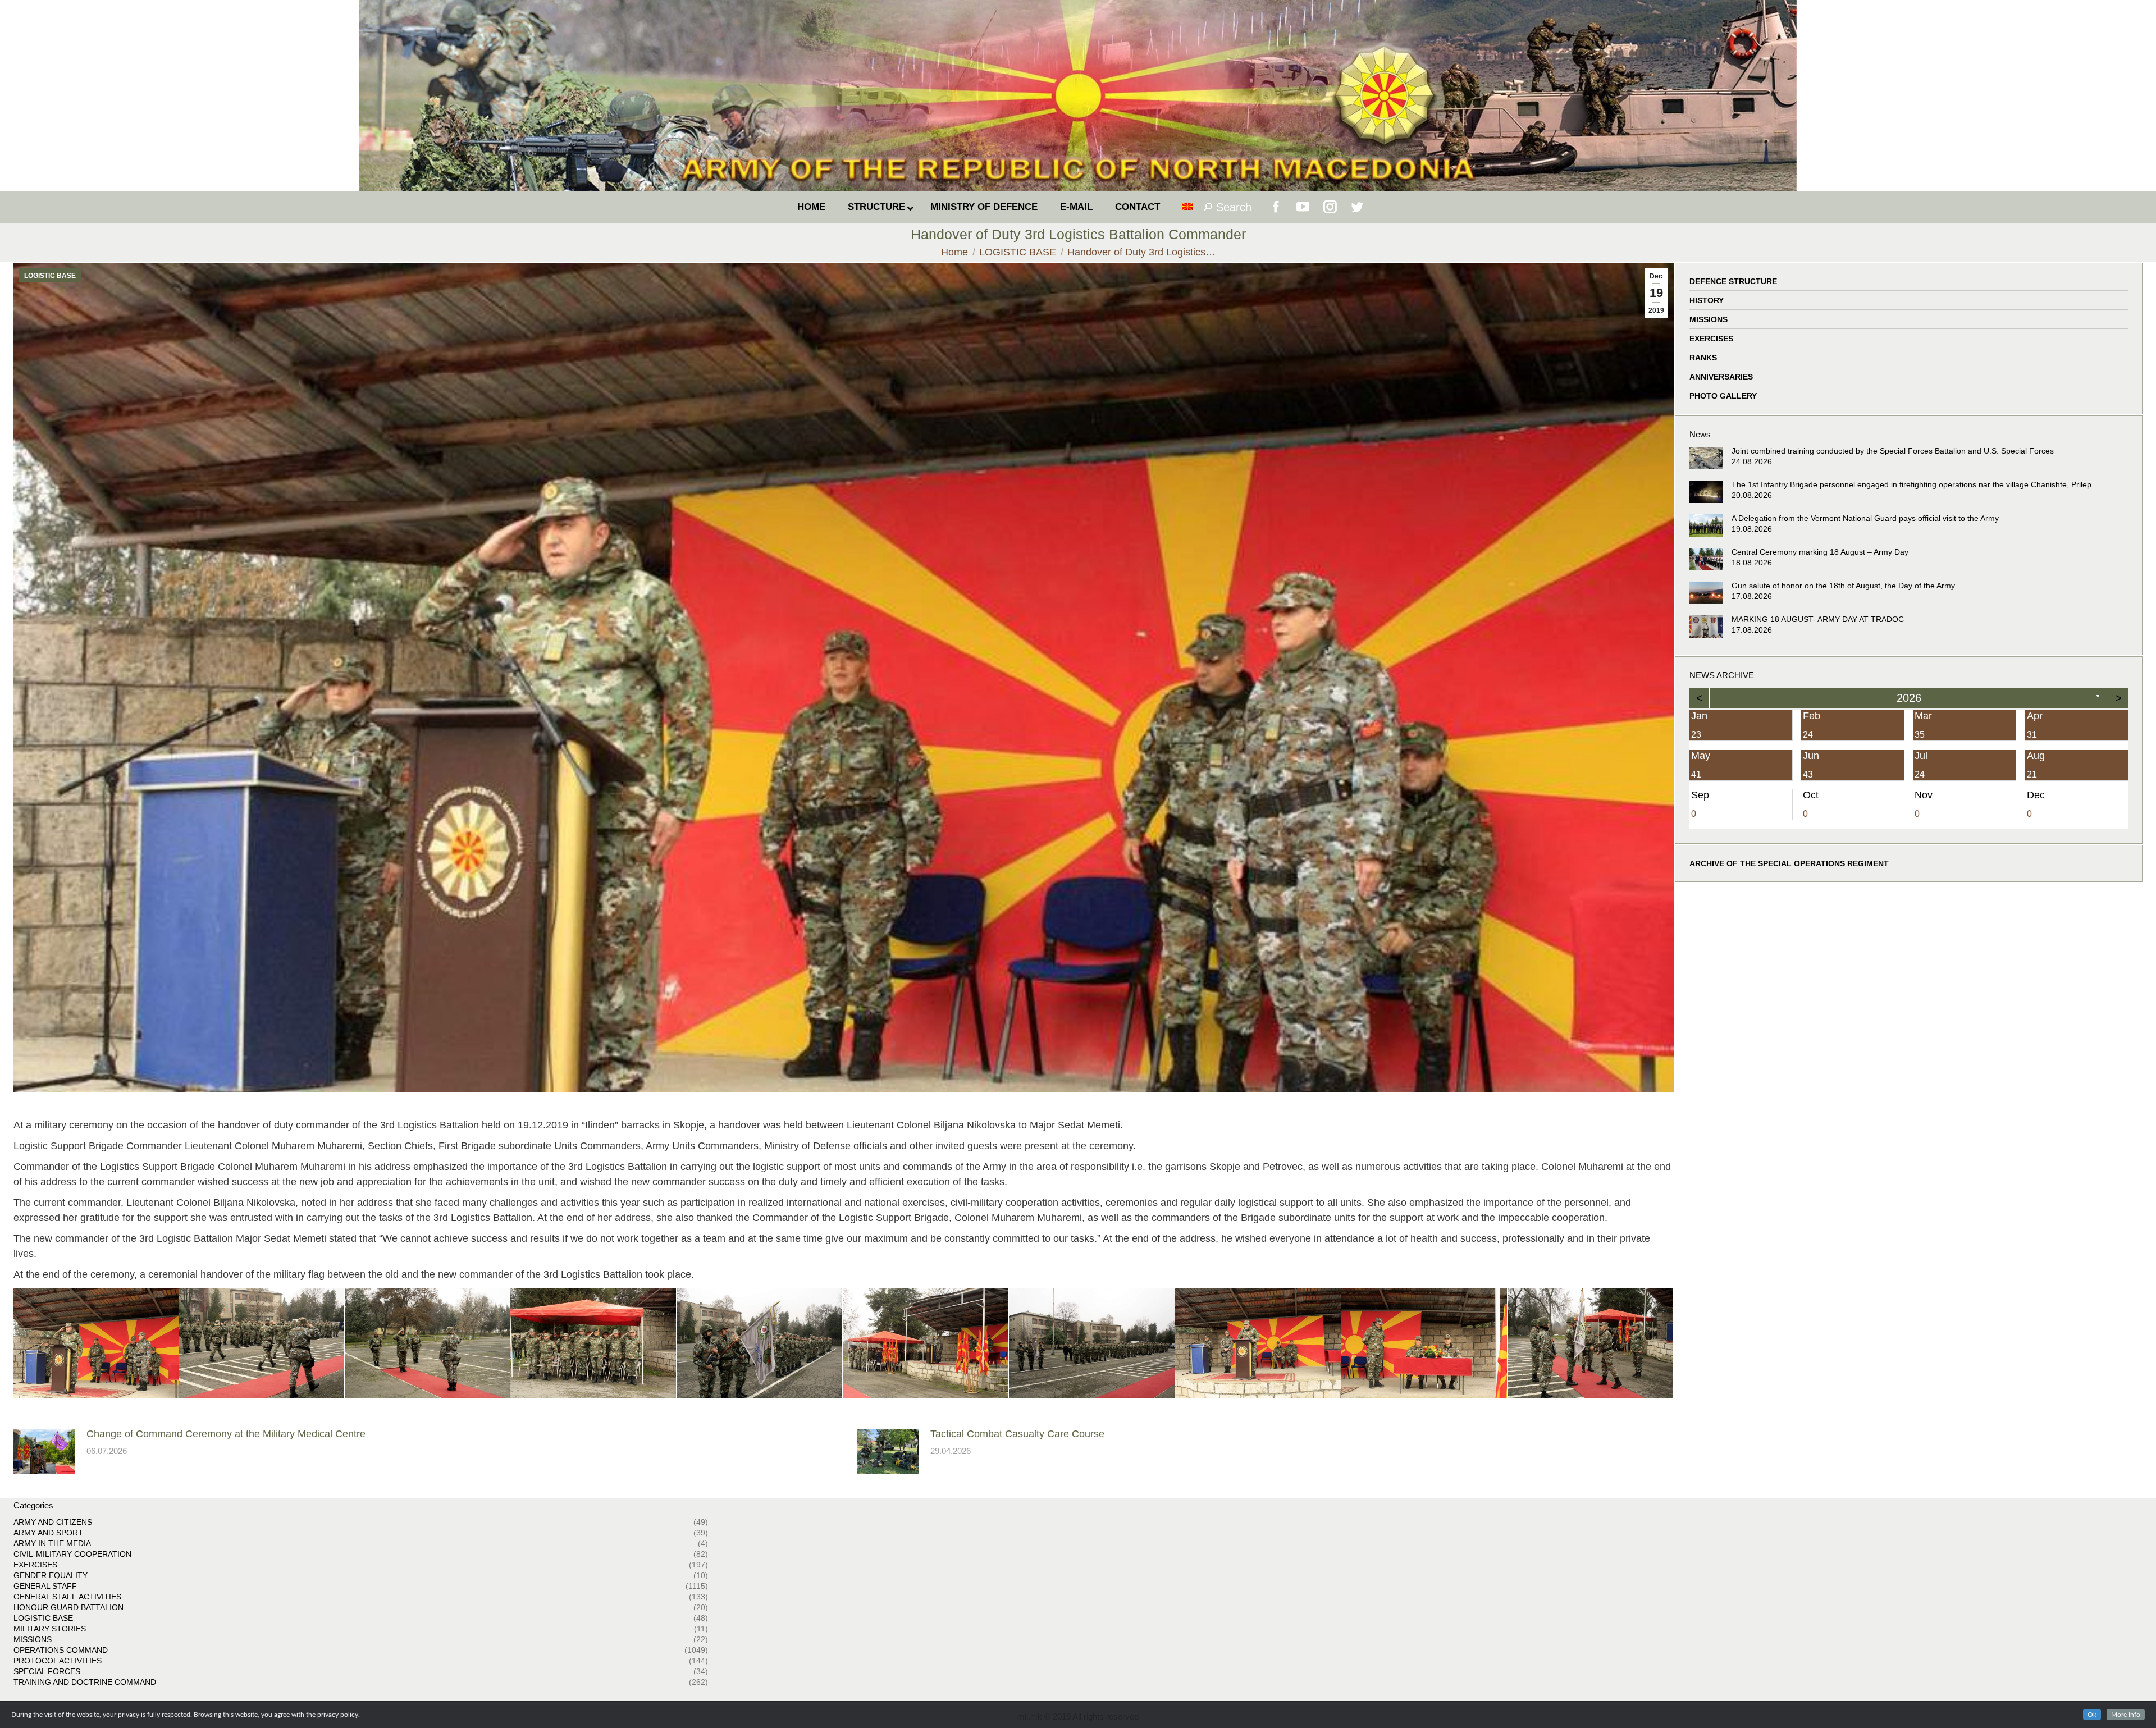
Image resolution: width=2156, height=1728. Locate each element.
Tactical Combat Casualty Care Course (1017, 1434)
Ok (2092, 1715)
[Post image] (44, 1452)
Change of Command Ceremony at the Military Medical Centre (226, 1434)
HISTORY (1707, 300)
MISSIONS (1709, 319)
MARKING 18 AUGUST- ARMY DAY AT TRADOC (1818, 619)
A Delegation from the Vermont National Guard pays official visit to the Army (1865, 518)
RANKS (1703, 358)
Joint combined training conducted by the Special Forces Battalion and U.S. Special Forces (1893, 451)
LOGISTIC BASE (50, 276)
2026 (1908, 698)
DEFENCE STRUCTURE (1733, 281)
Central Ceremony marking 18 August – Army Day (1820, 552)
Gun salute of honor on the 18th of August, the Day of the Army (1843, 586)
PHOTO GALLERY (1723, 396)
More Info (2126, 1715)
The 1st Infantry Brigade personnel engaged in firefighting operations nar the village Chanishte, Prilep (1911, 484)
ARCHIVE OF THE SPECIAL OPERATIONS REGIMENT (1789, 863)
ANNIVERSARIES (1721, 377)
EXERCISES (1711, 339)
